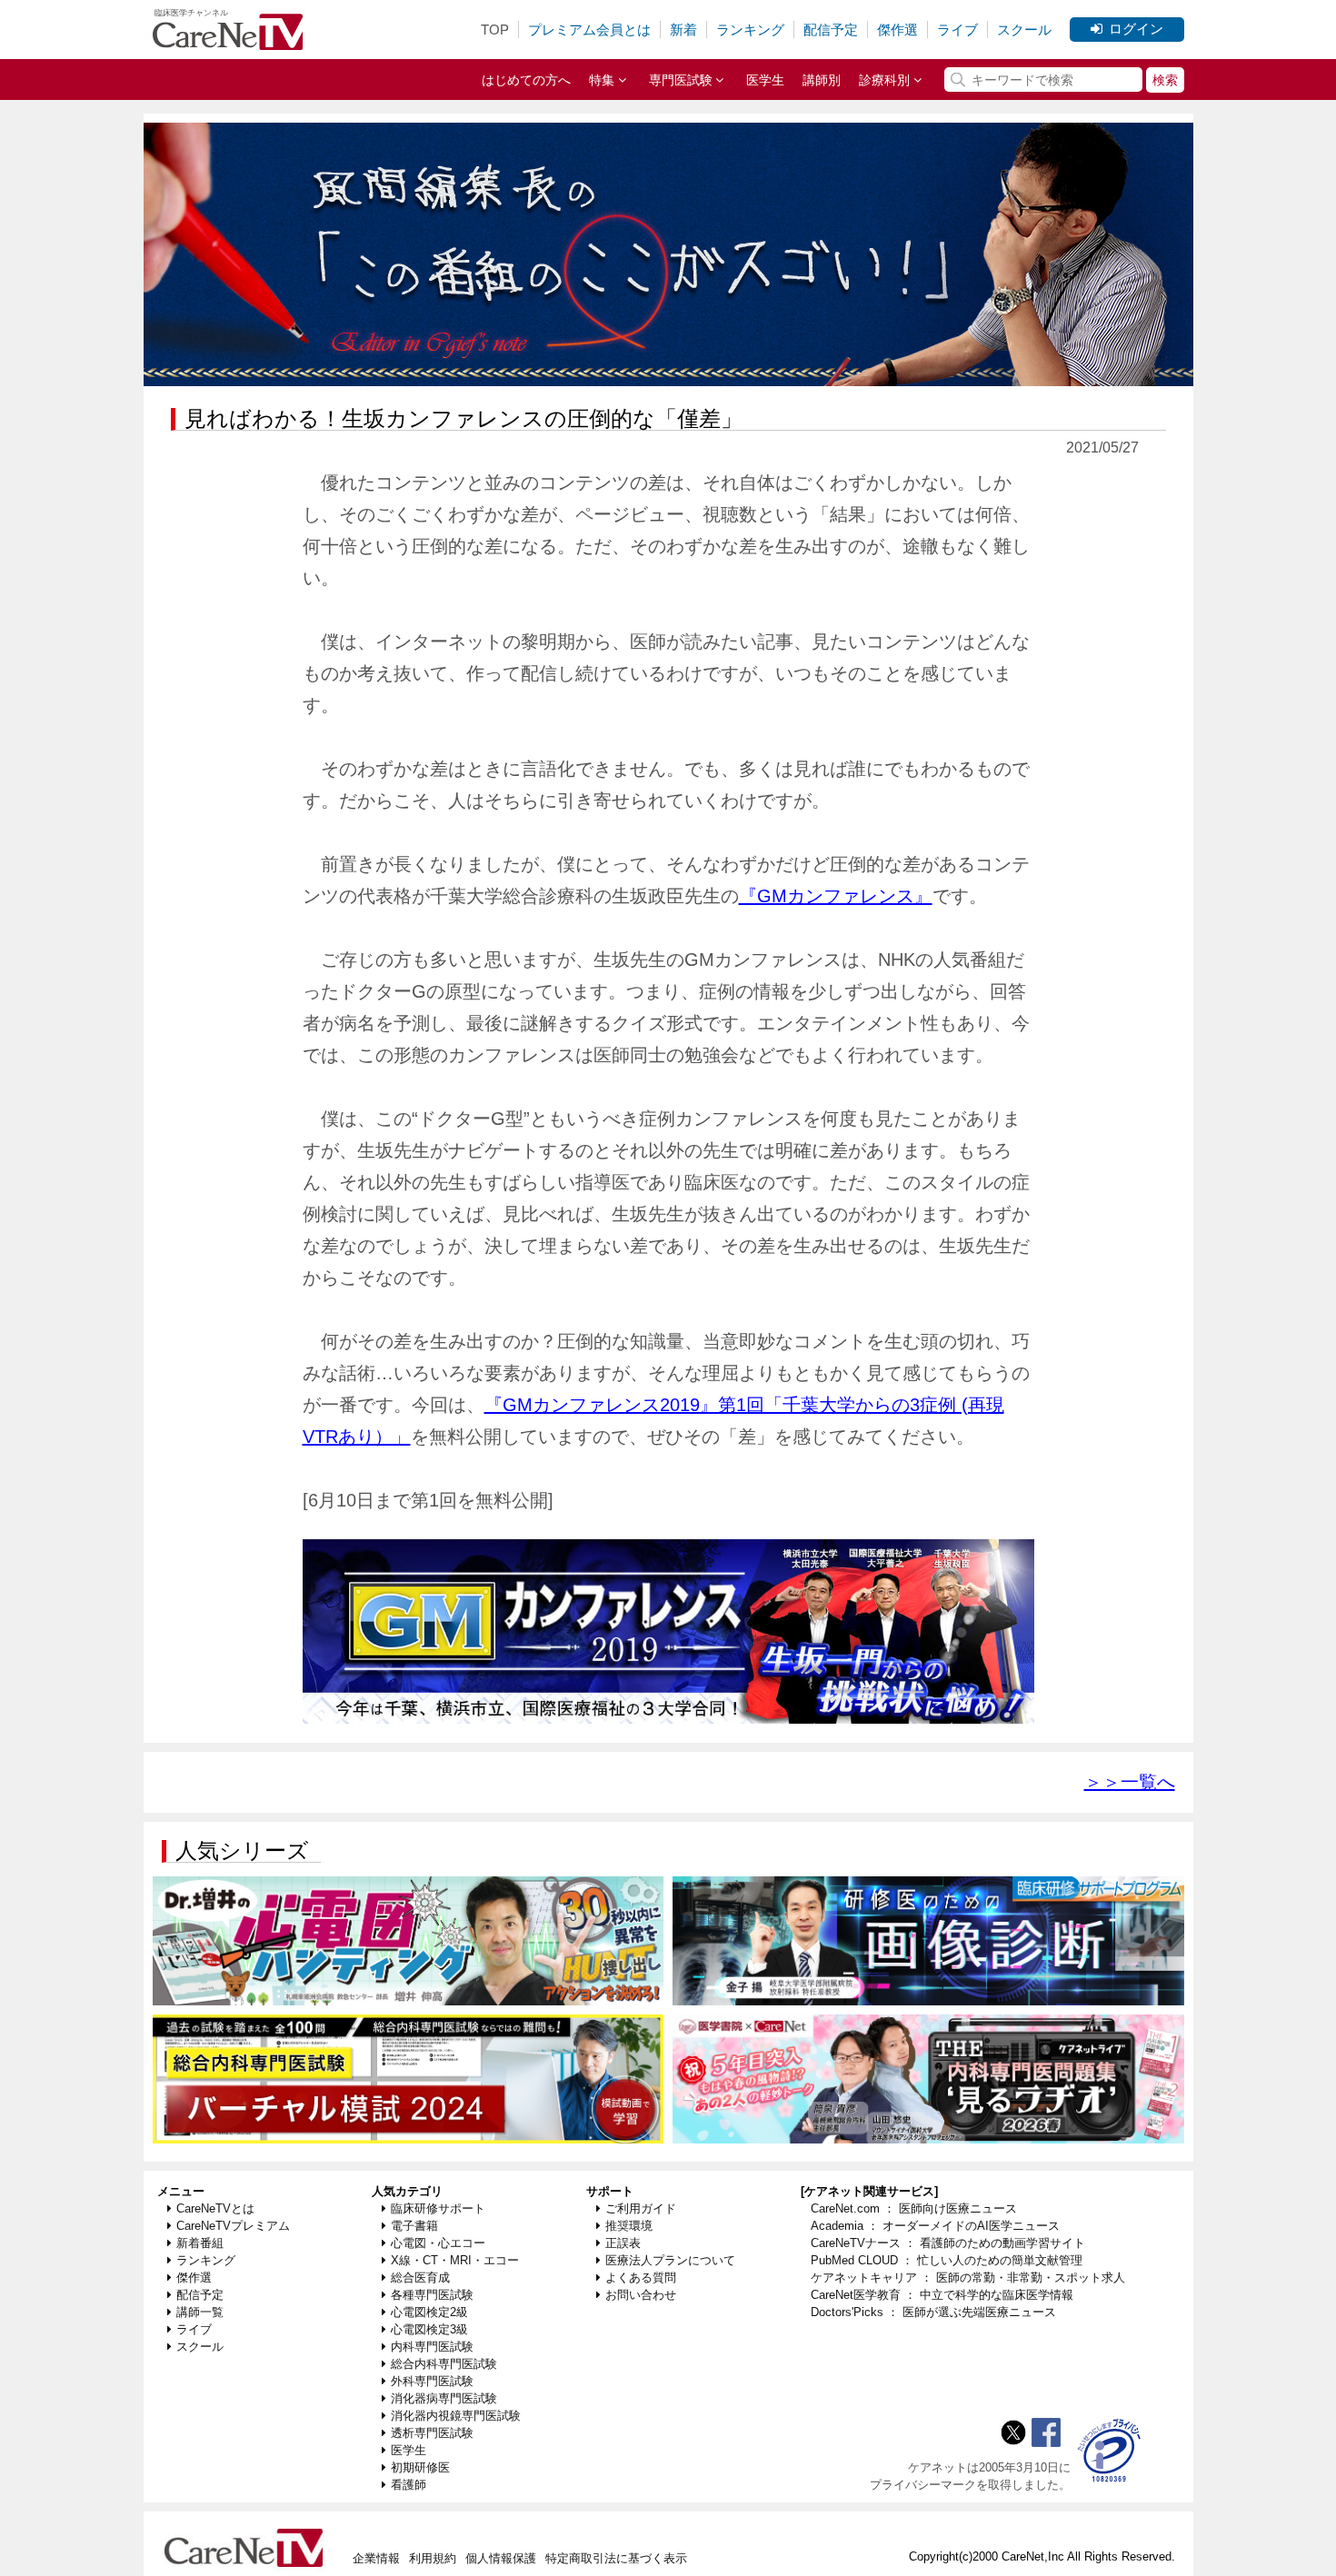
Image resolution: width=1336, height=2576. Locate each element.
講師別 (822, 80)
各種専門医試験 (432, 2295)
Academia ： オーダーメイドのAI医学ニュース (935, 2226)
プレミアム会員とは (589, 30)
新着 (683, 30)
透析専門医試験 (432, 2433)
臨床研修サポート (438, 2208)
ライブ (957, 30)
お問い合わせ (641, 2295)
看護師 (409, 2485)
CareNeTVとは (215, 2208)
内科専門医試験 (432, 2347)
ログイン (1136, 29)
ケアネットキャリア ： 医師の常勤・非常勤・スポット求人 (968, 2278)
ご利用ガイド (641, 2208)
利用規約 (433, 2558)
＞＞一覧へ (1130, 1782)
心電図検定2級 (429, 2312)
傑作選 (897, 30)
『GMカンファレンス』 (836, 896)
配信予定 (831, 30)
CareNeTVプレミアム (233, 2226)
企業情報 (376, 2558)
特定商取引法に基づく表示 (616, 2558)
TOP (495, 30)
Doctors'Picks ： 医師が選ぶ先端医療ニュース (933, 2312)
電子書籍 (414, 2226)
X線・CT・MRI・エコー (455, 2260)
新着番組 (200, 2243)
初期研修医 (420, 2467)
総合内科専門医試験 (444, 2364)
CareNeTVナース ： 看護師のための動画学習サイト (948, 2243)
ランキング (750, 30)
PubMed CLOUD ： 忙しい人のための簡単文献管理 (947, 2260)
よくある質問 (641, 2278)
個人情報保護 (501, 2558)
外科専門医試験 (432, 2381)
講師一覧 (200, 2312)
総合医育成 (420, 2278)
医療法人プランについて (670, 2260)
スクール (1024, 30)
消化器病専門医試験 (444, 2398)
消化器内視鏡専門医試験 (456, 2416)
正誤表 (623, 2243)
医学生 (765, 80)
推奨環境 (629, 2226)
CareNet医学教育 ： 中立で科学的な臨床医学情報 (942, 2295)
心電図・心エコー (438, 2243)
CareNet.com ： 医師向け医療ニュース (914, 2208)
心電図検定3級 (429, 2329)
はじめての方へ (526, 80)
